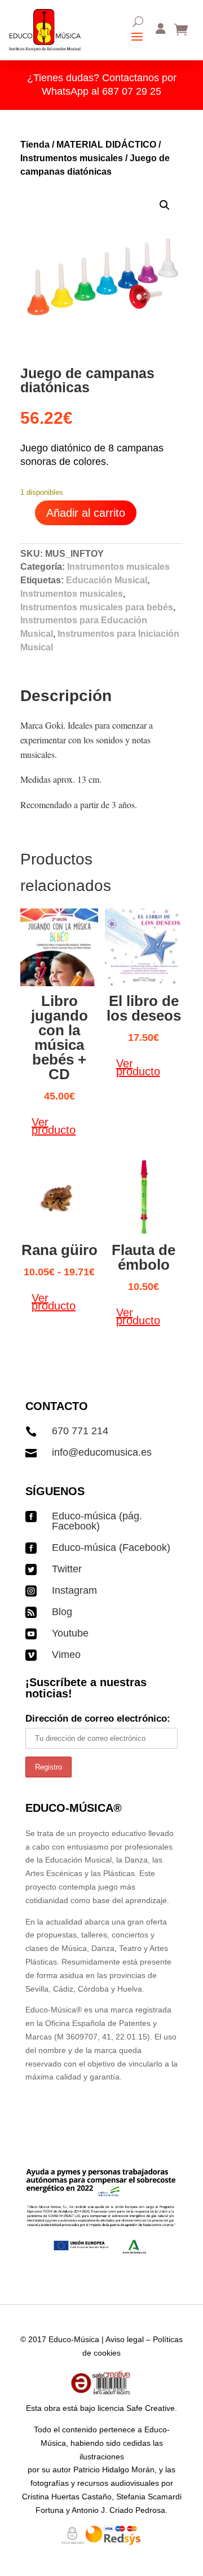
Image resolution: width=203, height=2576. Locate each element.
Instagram (74, 1590)
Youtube (70, 1633)
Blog (62, 1612)
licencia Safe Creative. (137, 2408)
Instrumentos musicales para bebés (97, 607)
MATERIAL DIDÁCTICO (106, 145)
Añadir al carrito (86, 513)
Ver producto (54, 1126)
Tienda (35, 145)
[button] (165, 205)
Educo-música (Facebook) (111, 1548)
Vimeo (66, 1655)
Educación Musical (107, 580)
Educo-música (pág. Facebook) (97, 1521)
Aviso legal (125, 2339)
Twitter (67, 1569)
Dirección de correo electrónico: (98, 1719)
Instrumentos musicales (72, 158)
